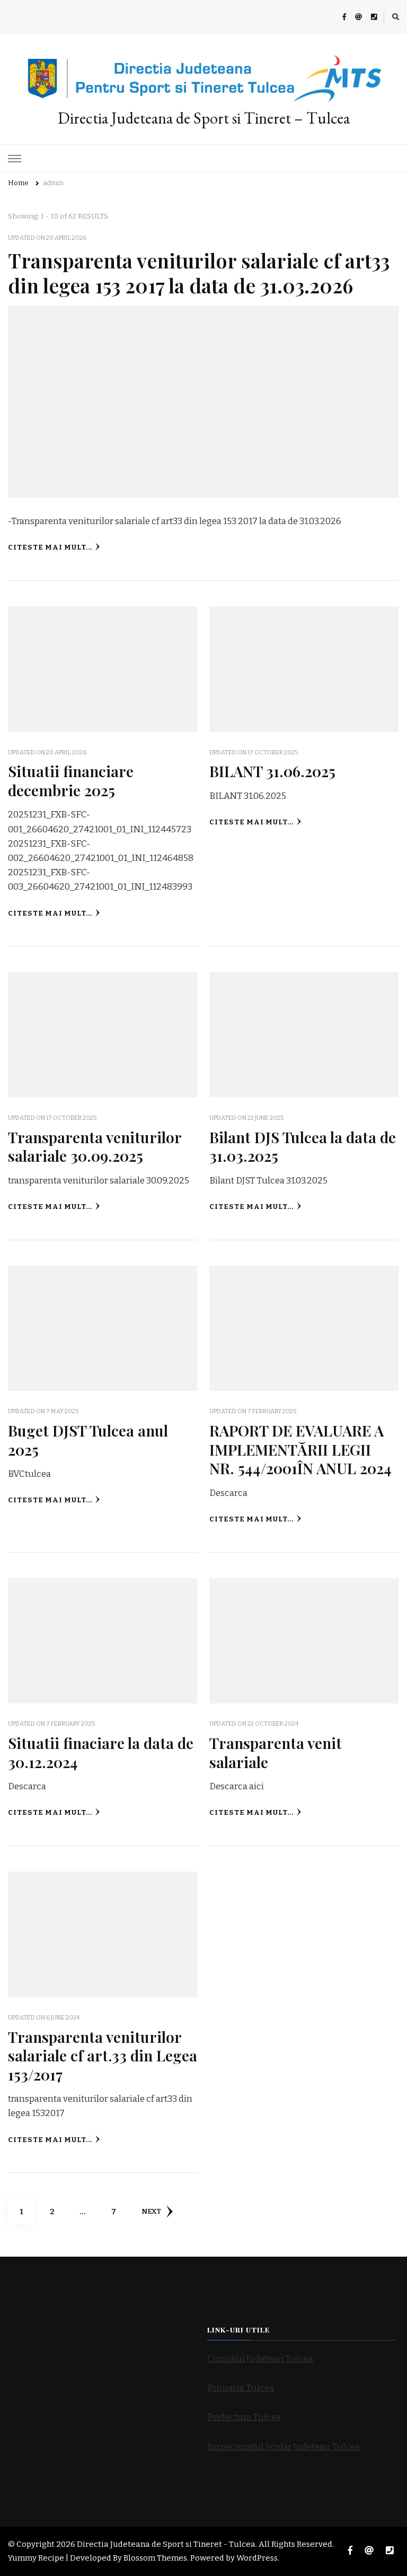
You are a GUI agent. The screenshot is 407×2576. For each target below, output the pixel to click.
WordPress (257, 2558)
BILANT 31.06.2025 (272, 771)
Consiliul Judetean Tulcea (260, 2359)
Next (151, 2212)
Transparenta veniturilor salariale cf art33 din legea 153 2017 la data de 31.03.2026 (199, 272)
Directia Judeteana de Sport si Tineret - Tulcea (166, 2544)
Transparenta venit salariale (276, 1752)
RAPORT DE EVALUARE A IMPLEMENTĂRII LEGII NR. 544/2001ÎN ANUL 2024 (300, 1449)
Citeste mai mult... (50, 547)
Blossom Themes (155, 2558)
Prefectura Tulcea (244, 2417)
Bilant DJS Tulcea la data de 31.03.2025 (303, 1146)
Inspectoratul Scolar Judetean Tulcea (284, 2447)
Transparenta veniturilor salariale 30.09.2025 (95, 1146)
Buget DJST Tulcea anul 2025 (88, 1439)
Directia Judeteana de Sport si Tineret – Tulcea (204, 118)
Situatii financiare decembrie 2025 (71, 780)
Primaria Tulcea (241, 2388)
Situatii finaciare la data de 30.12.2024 (101, 1752)
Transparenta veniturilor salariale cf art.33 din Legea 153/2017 (103, 2055)
